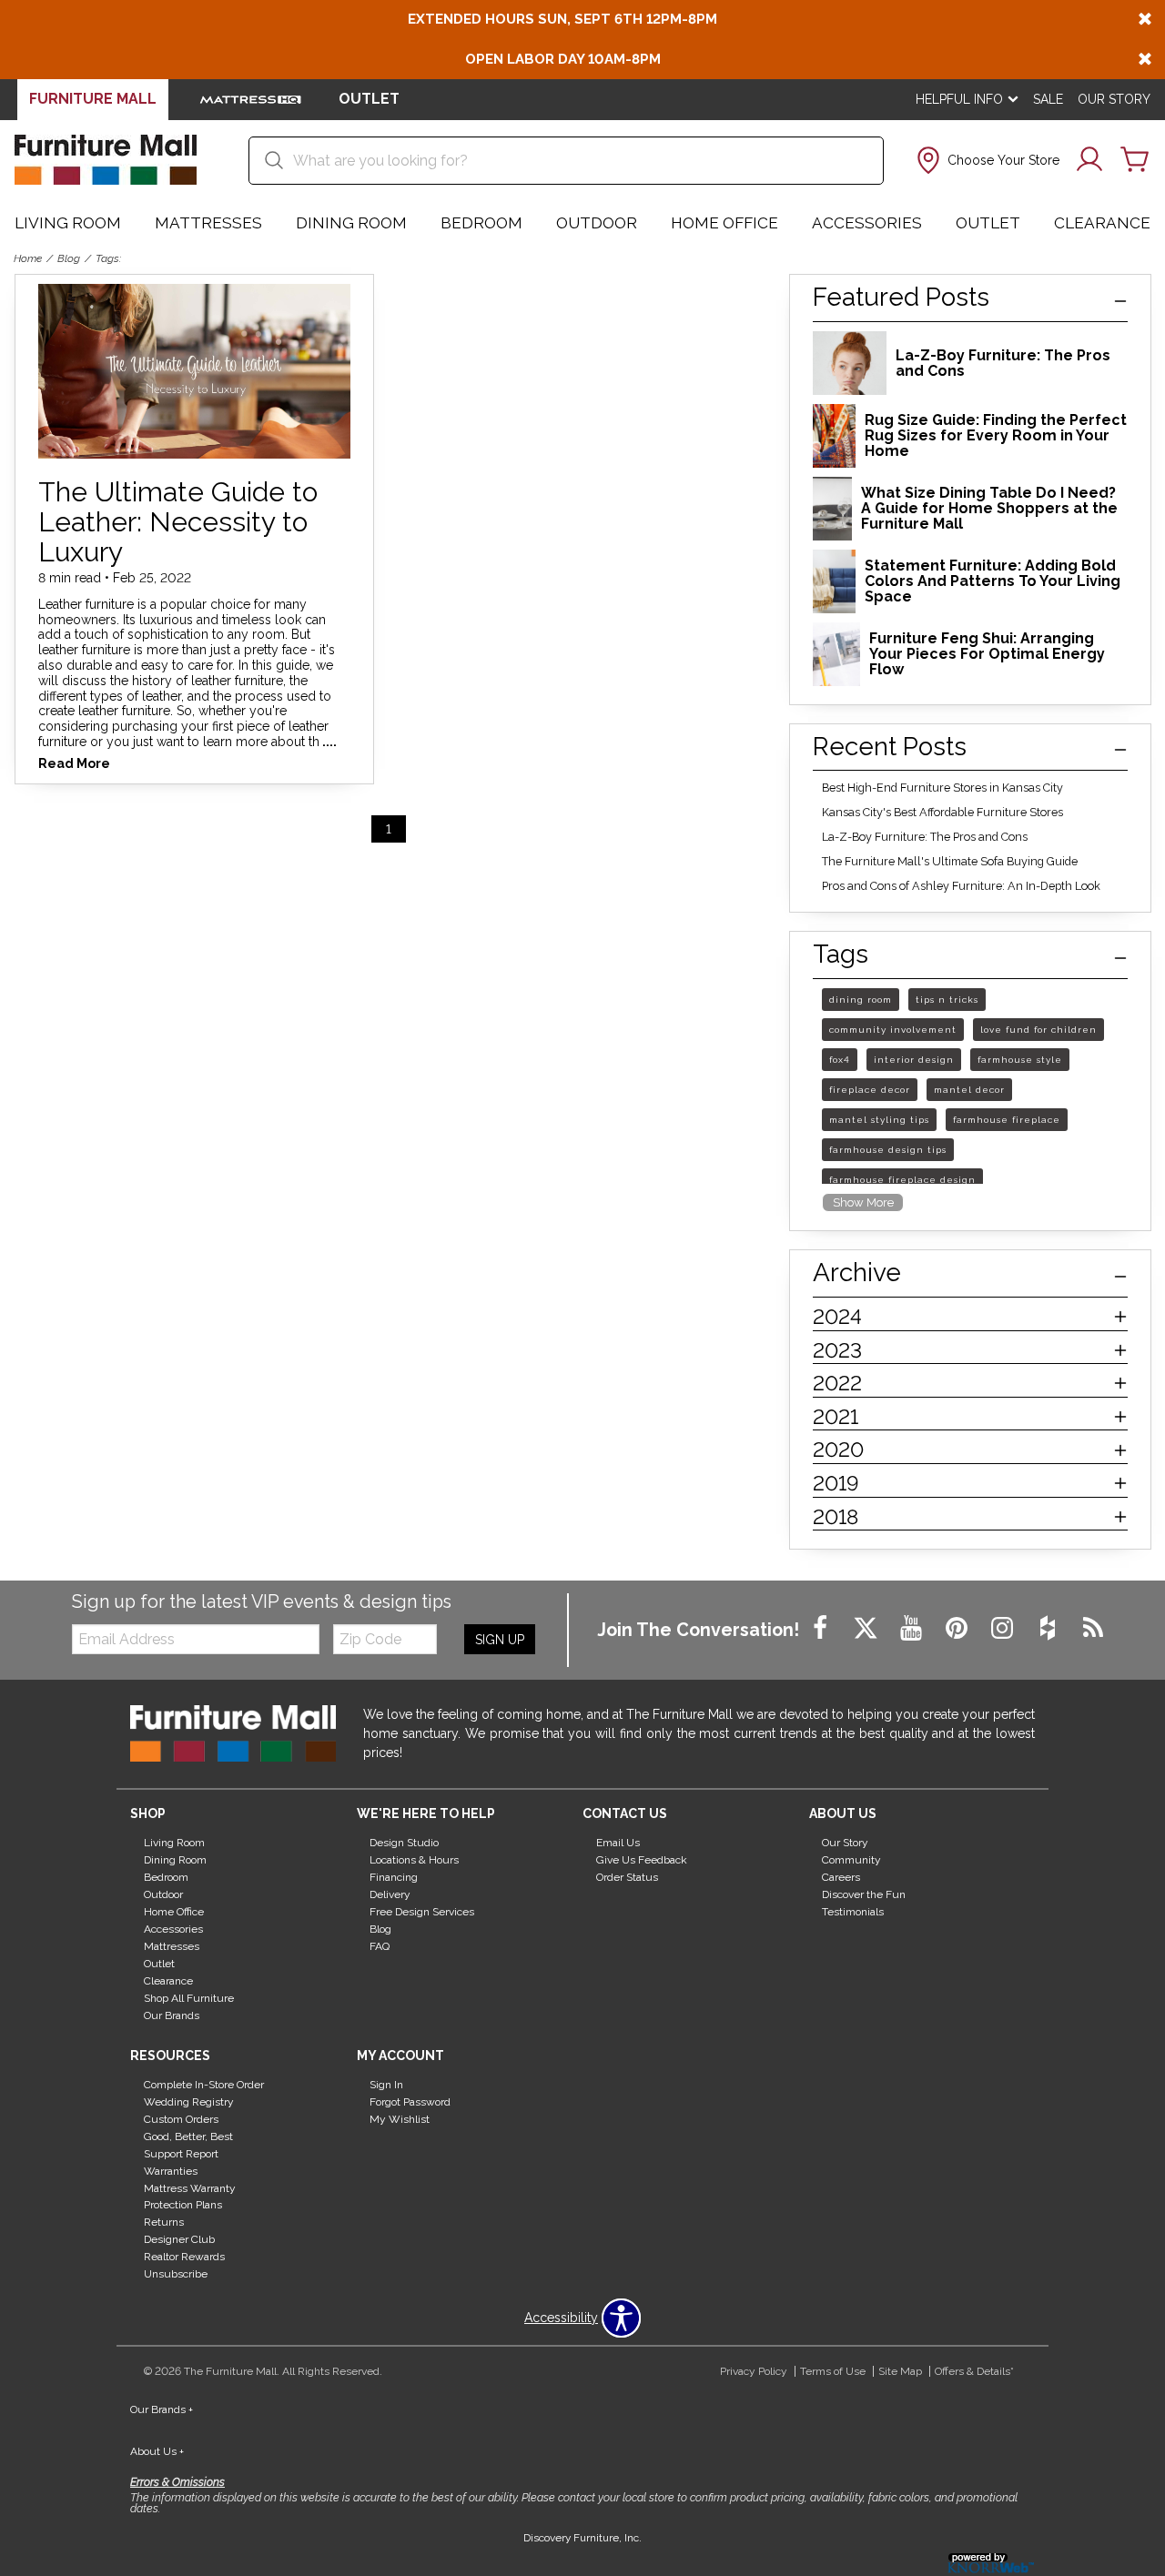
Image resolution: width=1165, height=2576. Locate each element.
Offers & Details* (974, 2371)
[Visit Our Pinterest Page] (958, 1629)
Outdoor (597, 223)
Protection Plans (183, 2205)
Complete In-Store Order (204, 2085)
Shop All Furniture (189, 1998)
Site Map (900, 2371)
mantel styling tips (879, 1120)
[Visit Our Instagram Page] (1004, 1629)
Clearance (1102, 223)
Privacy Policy (754, 2371)
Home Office (724, 223)
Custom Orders (181, 2119)
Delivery (390, 1894)
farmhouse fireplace (1007, 1120)
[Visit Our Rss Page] (1093, 1629)
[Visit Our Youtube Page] (913, 1629)
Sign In (386, 2085)
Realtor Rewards (184, 2257)
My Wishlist (400, 2119)
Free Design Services (422, 1912)
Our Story (1114, 99)
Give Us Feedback (642, 1860)
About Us (157, 2451)
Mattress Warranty (190, 2187)
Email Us (618, 1843)
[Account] (1089, 160)
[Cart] (1135, 160)
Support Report (181, 2154)
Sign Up (500, 1640)
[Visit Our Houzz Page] (1049, 1629)
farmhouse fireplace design (902, 1180)
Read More (74, 764)
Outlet (988, 223)
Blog (69, 258)
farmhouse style (1020, 1060)
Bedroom (481, 223)
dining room (861, 1000)
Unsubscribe (176, 2274)
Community (851, 1860)
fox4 (840, 1060)
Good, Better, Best (188, 2137)
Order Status (627, 1877)
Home (28, 258)
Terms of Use (833, 2371)
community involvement (893, 1030)
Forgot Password (410, 2102)
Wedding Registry (189, 2102)
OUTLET (369, 99)
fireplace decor (870, 1090)
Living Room (68, 223)
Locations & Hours (414, 1860)
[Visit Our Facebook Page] (822, 1629)
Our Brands (172, 2015)
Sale (1048, 99)
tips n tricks (947, 1000)
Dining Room (351, 223)
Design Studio (404, 1843)
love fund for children (1038, 1030)
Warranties (171, 2170)
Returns (164, 2222)
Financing (394, 1877)
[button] (986, 160)
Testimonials (853, 1912)
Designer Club (179, 2239)
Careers (841, 1877)
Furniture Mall (93, 99)
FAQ (380, 1946)
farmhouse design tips (888, 1150)
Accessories (867, 223)
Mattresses (208, 223)
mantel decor (969, 1090)
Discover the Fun (864, 1894)
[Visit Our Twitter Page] (867, 1629)
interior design (914, 1060)
